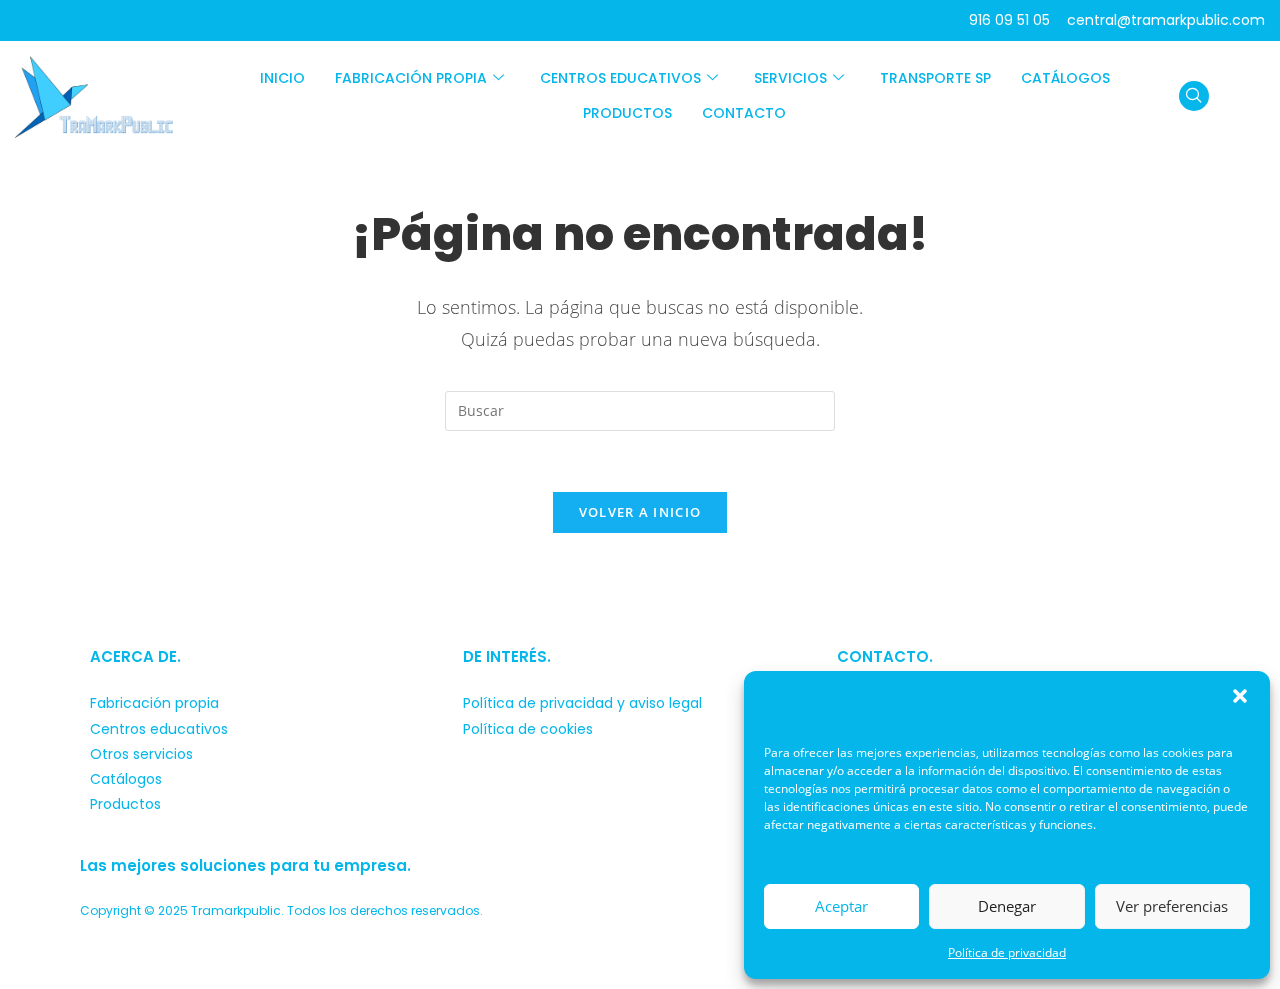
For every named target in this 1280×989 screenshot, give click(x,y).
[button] (1240, 696)
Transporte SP (935, 78)
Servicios (790, 78)
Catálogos (1065, 78)
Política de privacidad (1007, 952)
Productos (627, 113)
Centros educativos (620, 78)
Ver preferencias (1172, 906)
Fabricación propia (411, 78)
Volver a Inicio (640, 512)
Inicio (282, 78)
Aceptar (841, 906)
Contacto (744, 113)
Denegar (1007, 906)
